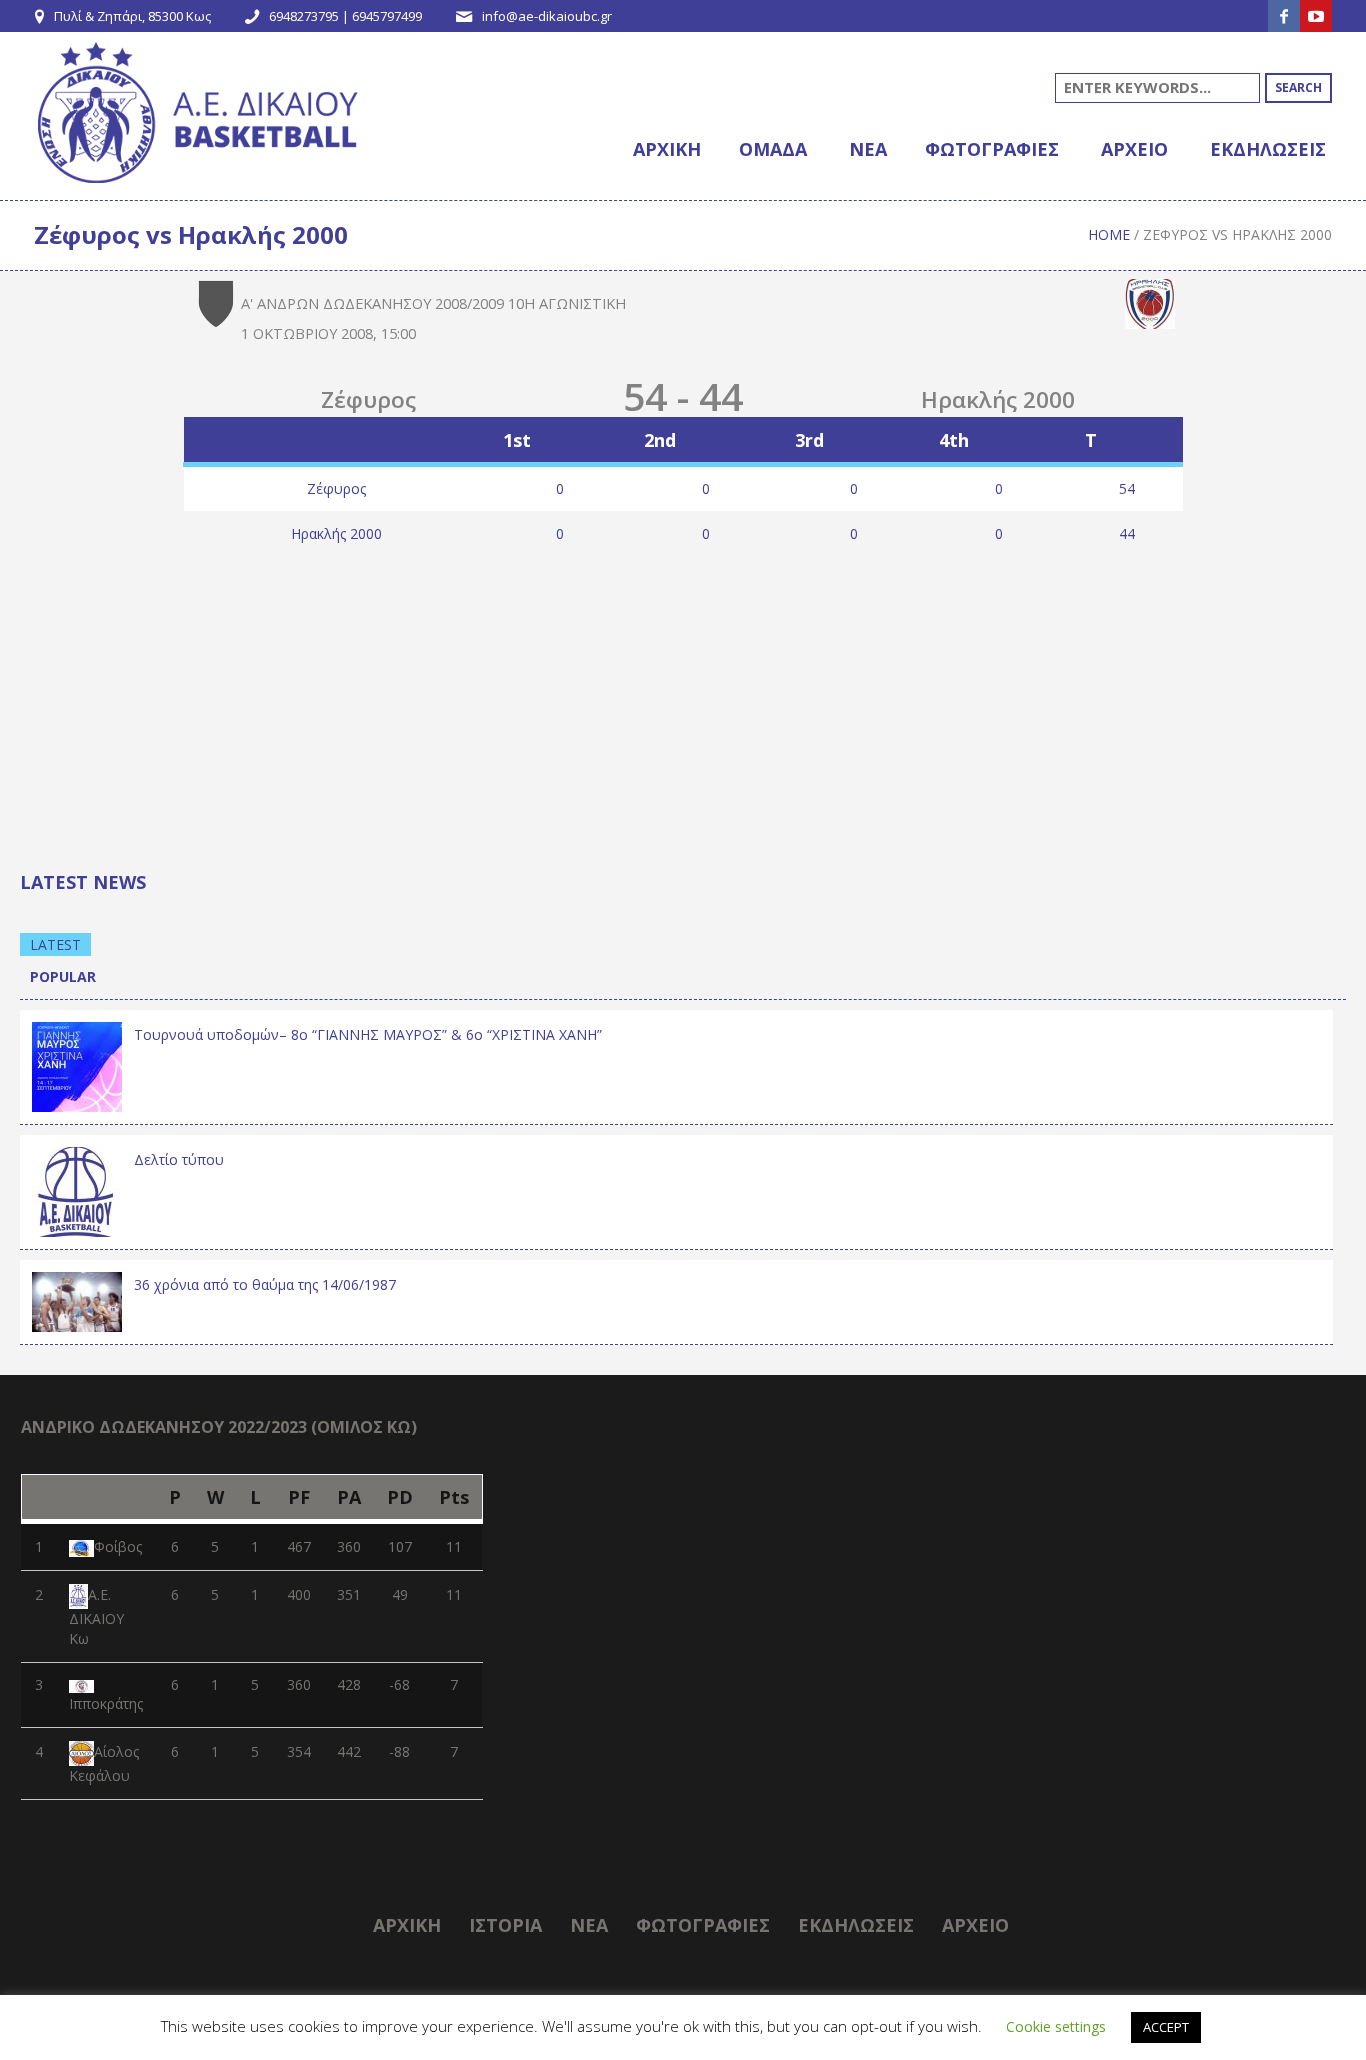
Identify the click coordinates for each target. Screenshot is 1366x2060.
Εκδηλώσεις (856, 1925)
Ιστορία (505, 1925)
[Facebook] (1284, 16)
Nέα (589, 1925)
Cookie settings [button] (1056, 2026)
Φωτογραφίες (703, 1925)
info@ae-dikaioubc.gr (547, 16)
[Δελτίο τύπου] (77, 1189)
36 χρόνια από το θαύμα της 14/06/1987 (265, 1284)
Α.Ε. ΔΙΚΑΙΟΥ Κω (96, 1616)
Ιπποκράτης (106, 1703)
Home (1109, 234)
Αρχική (407, 1925)
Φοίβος (118, 1546)
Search (1298, 87)
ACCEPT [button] (1166, 2027)
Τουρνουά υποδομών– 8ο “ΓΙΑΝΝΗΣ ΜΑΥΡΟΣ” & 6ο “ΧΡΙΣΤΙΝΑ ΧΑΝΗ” (368, 1034)
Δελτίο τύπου (179, 1159)
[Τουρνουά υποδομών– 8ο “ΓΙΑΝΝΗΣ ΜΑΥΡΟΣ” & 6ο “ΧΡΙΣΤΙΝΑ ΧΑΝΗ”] (77, 1064)
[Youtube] (1316, 16)
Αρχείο (975, 1925)
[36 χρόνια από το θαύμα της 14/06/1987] (77, 1300)
